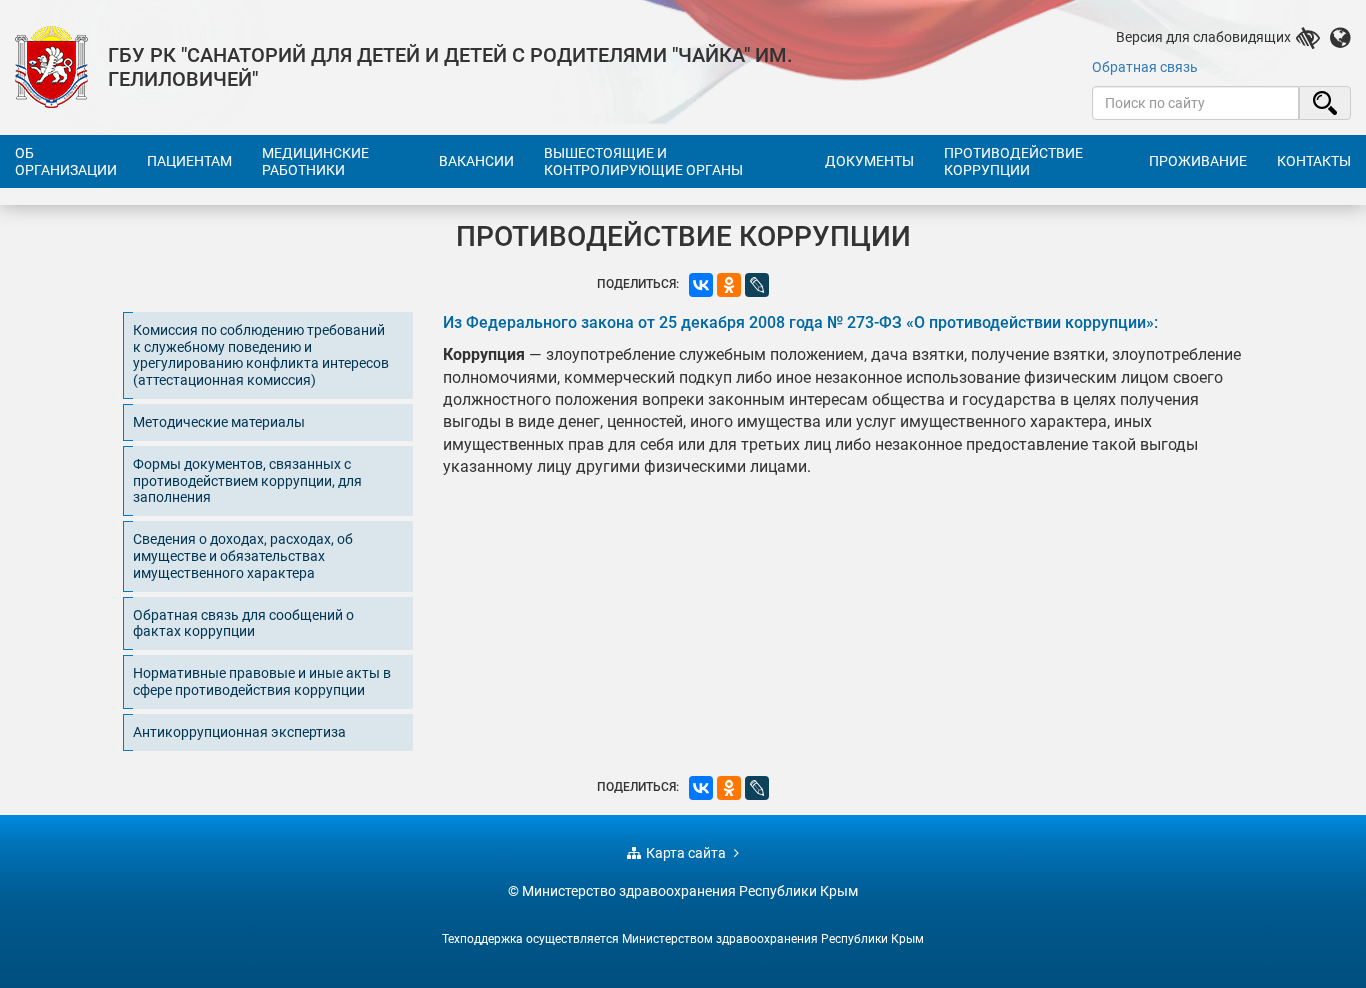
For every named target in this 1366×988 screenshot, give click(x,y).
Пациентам (189, 161)
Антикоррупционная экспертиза (239, 732)
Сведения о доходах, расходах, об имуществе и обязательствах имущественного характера (243, 556)
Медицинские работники (315, 161)
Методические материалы (219, 422)
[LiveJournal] (757, 285)
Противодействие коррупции (1013, 161)
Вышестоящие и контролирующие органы (643, 161)
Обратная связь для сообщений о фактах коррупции (243, 623)
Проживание (1198, 161)
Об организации (66, 161)
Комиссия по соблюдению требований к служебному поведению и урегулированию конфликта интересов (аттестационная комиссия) (261, 355)
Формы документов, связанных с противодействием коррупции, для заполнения (247, 481)
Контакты (1314, 161)
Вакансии (476, 161)
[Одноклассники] (729, 285)
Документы (869, 161)
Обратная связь (1145, 67)
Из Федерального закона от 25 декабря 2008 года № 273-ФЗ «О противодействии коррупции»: (800, 322)
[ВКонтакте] (701, 285)
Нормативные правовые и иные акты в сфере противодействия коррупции (262, 681)
